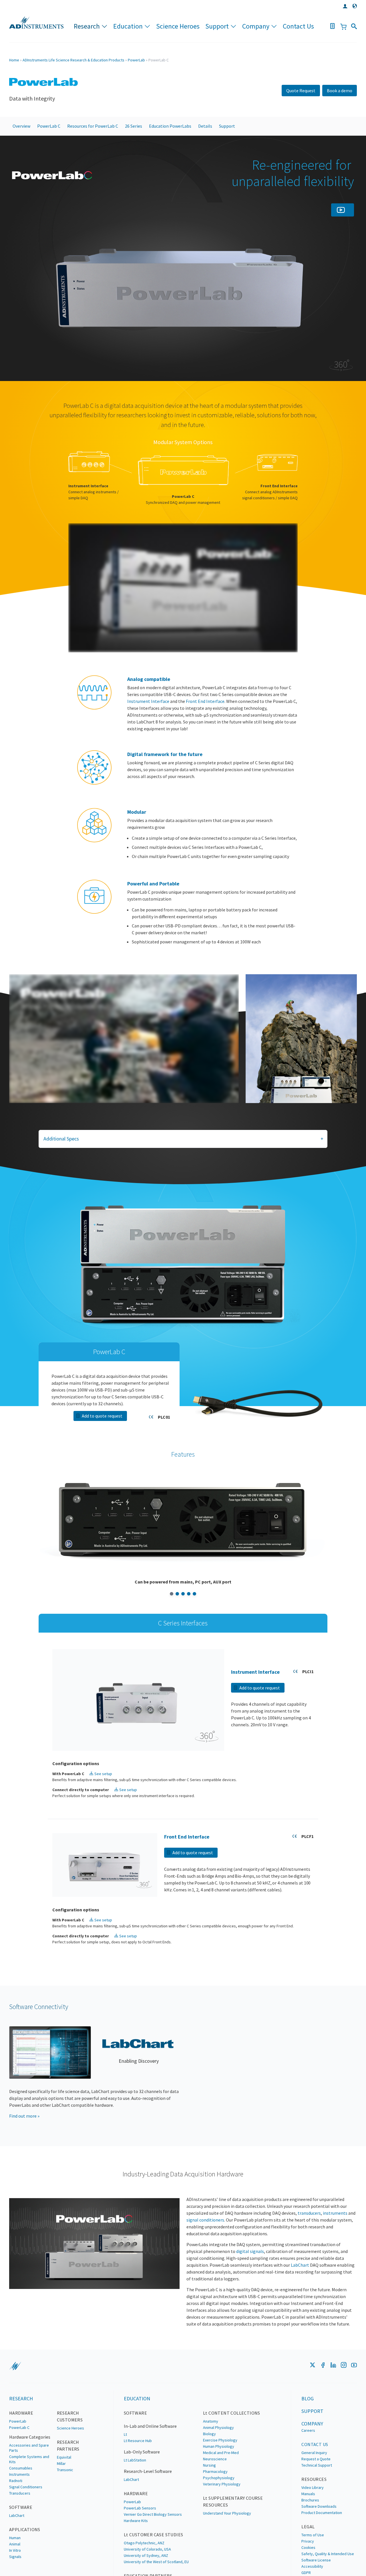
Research (87, 26)
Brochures (310, 2537)
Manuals (308, 2531)
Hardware (21, 2450)
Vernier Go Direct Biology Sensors (153, 2552)
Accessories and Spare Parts (29, 2485)
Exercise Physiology (220, 2477)
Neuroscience (215, 2496)
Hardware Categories (30, 2474)
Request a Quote (316, 2496)
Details (205, 126)
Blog (308, 2436)
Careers (308, 2468)
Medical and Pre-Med (221, 2490)
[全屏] (233, 1120)
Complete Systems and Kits (29, 2497)
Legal (308, 2564)
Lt (125, 2472)
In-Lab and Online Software (150, 2463)
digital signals (250, 2289)
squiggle (15, 2403)
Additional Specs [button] (61, 1160)
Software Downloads (319, 2544)
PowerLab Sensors (140, 2545)
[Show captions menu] (246, 669)
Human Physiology (219, 2484)
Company (256, 26)
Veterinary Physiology (222, 2521)
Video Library (313, 2525)
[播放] (15, 1120)
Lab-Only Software (142, 2489)
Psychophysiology (219, 2515)
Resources (314, 2517)
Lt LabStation (135, 2497)
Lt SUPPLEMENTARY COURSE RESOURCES (233, 2539)
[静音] (210, 1120)
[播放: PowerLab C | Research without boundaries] (124, 1055)
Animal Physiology (218, 2465)
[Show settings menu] (269, 669)
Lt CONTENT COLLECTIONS (232, 2450)
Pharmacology (215, 2509)
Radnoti (16, 2518)
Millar (61, 2501)
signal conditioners (205, 2257)
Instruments (19, 2512)
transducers (309, 2250)
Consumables (21, 2505)
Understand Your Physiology (227, 2551)
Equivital (64, 2495)
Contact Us (298, 26)
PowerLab (136, 60)
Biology (209, 2471)
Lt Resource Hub (138, 2478)
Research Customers (70, 2454)
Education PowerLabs (170, 126)
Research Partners (68, 2483)
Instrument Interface (148, 723)
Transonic (65, 2507)
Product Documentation (322, 2550)
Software (135, 2450)
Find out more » (24, 2153)
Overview (21, 126)
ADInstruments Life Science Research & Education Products (73, 60)
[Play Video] (74, 669)
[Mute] (258, 669)
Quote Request (301, 91)
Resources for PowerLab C (93, 126)
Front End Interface (205, 723)
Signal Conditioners (26, 2524)
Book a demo (340, 91)
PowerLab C (49, 126)
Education (128, 26)
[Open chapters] (281, 669)
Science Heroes (178, 26)
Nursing (209, 2503)
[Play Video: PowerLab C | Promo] (183, 604)
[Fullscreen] (292, 669)
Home (14, 60)
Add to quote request (102, 1438)
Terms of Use (313, 2572)
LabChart (300, 2302)
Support (217, 26)
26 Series (134, 126)
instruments (335, 2250)
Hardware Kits (136, 2558)
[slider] (166, 669)
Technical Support (317, 2503)
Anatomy (211, 2459)
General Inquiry (314, 2490)
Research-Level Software (148, 2509)
